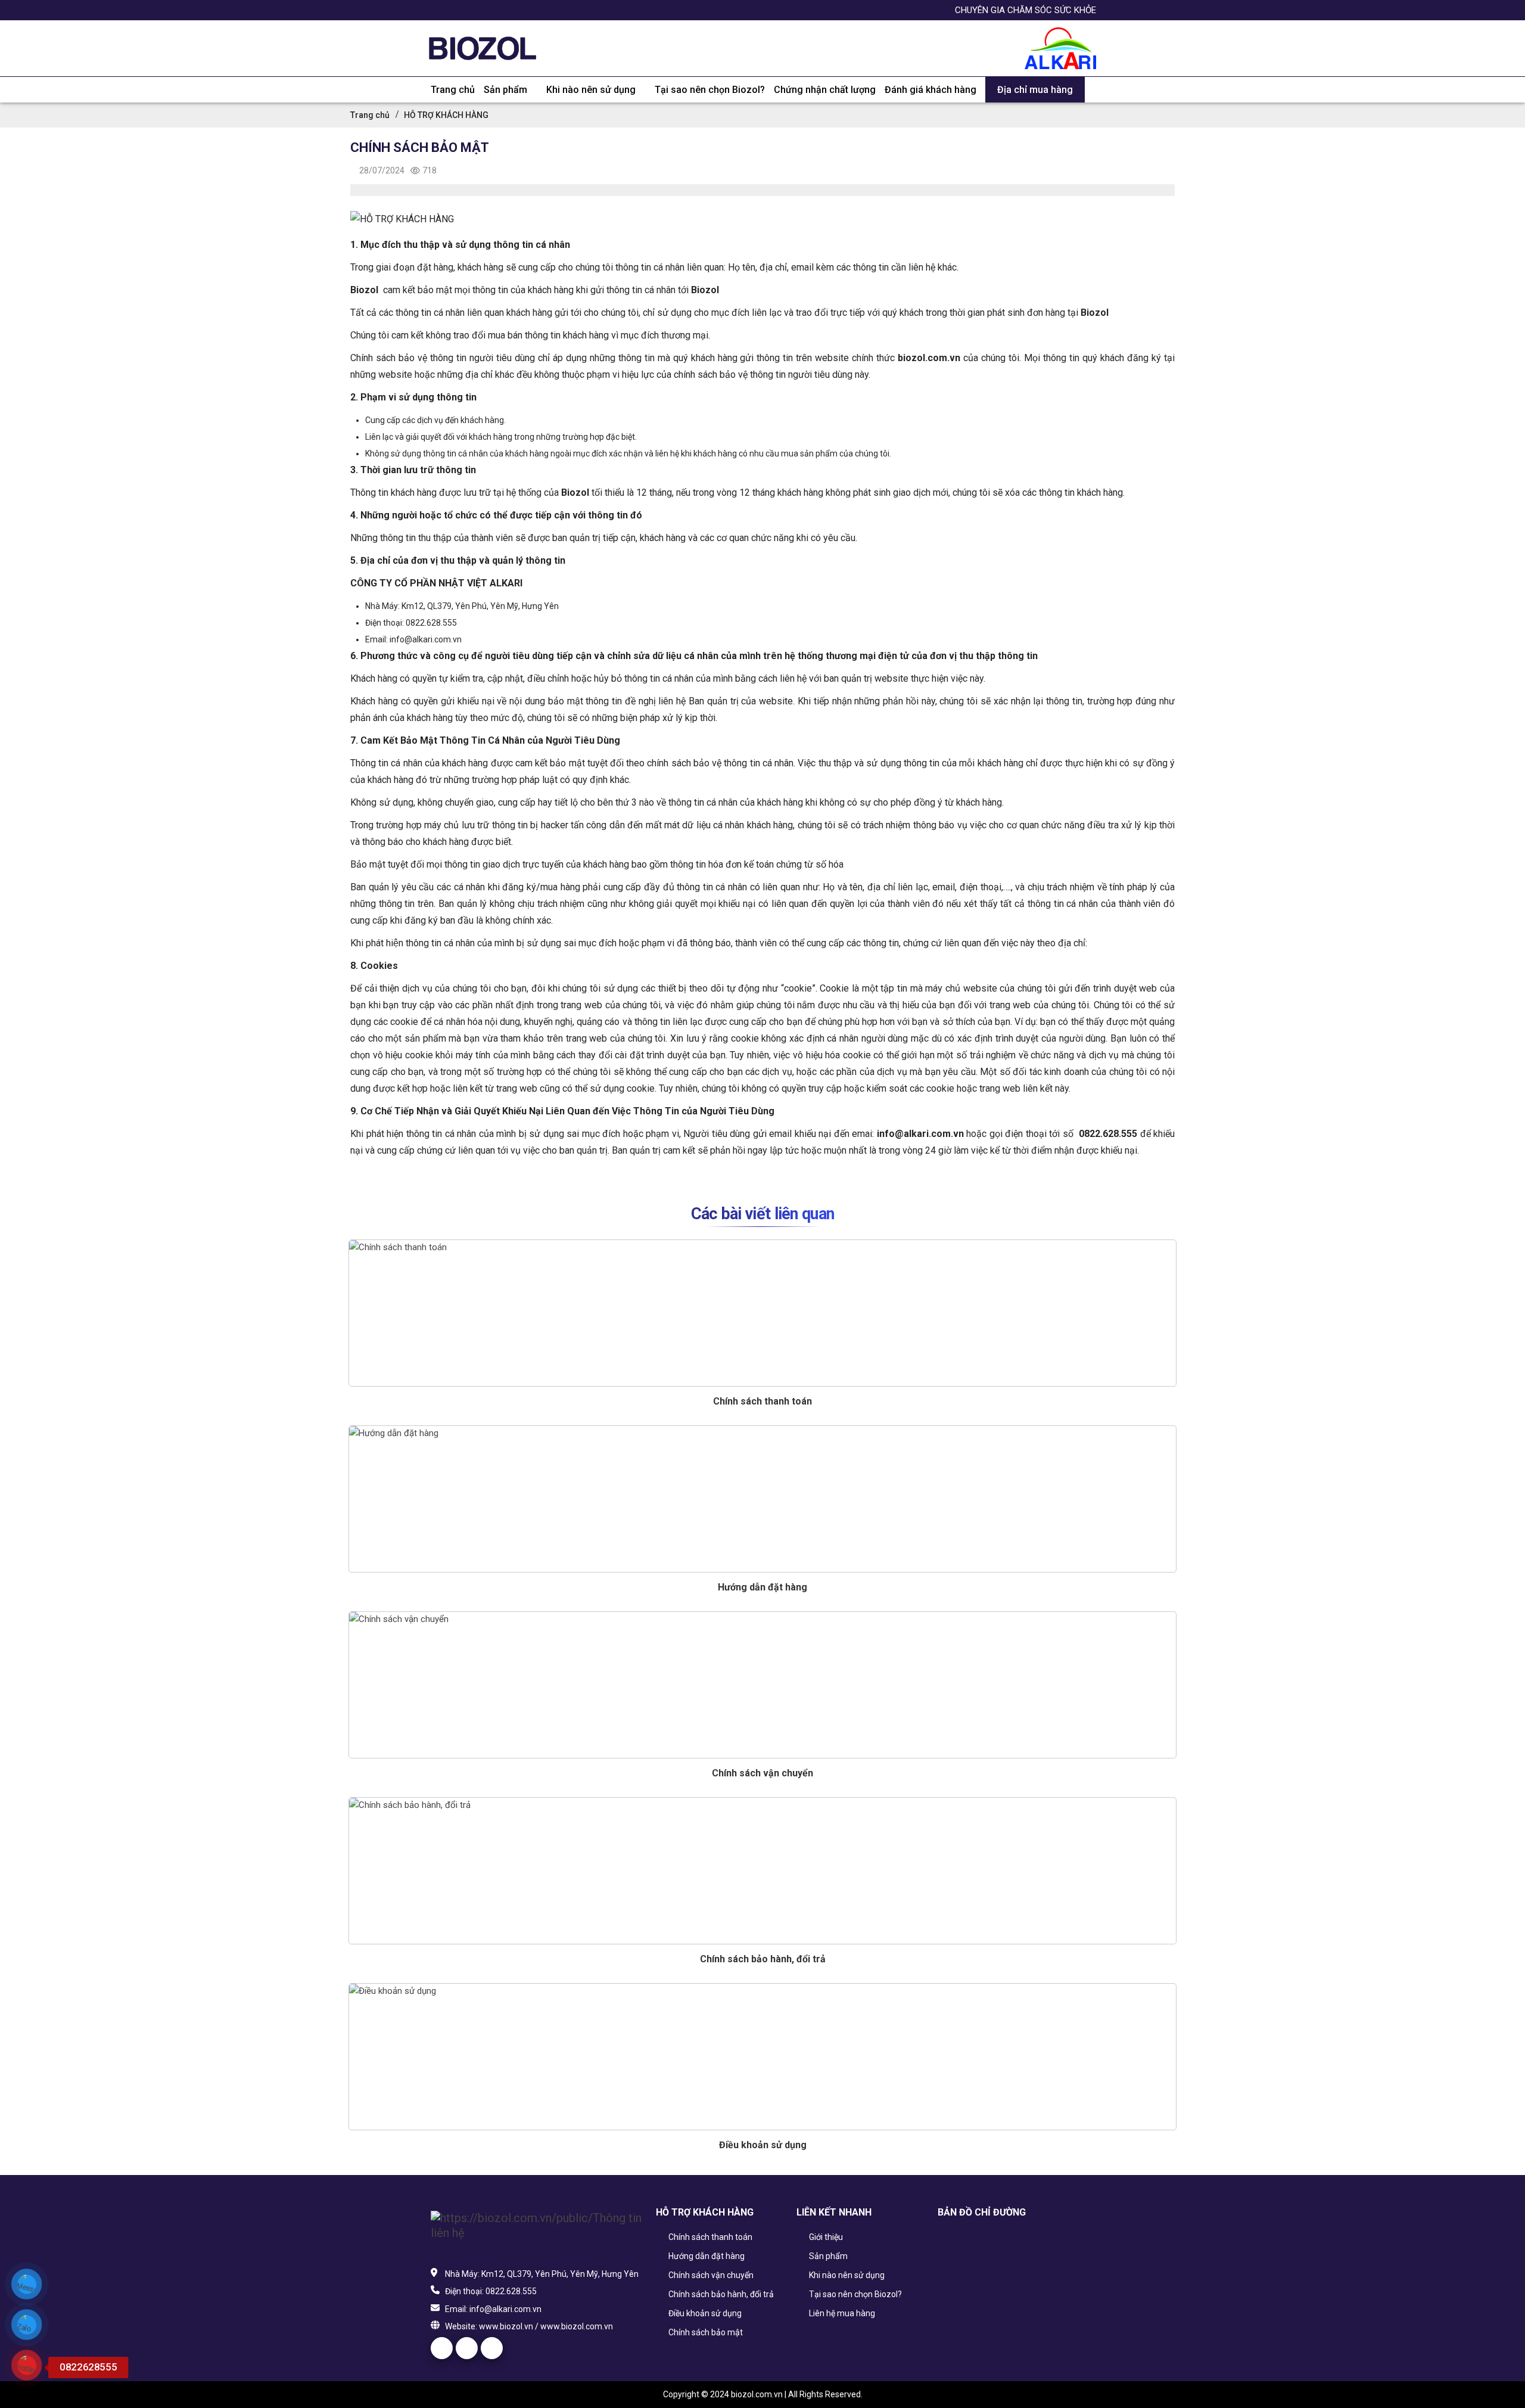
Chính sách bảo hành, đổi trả (763, 1959)
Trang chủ (453, 90)
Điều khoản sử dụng (763, 2145)
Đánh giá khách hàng (930, 90)
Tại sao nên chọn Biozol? (710, 90)
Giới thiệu (825, 2237)
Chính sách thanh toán (762, 1401)
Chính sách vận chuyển (762, 1773)
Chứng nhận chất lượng (825, 90)
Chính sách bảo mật (705, 2332)
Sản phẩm (505, 90)
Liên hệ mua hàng (841, 2313)
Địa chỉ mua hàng (1035, 90)
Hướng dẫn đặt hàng (762, 1587)
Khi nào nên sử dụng (591, 90)
